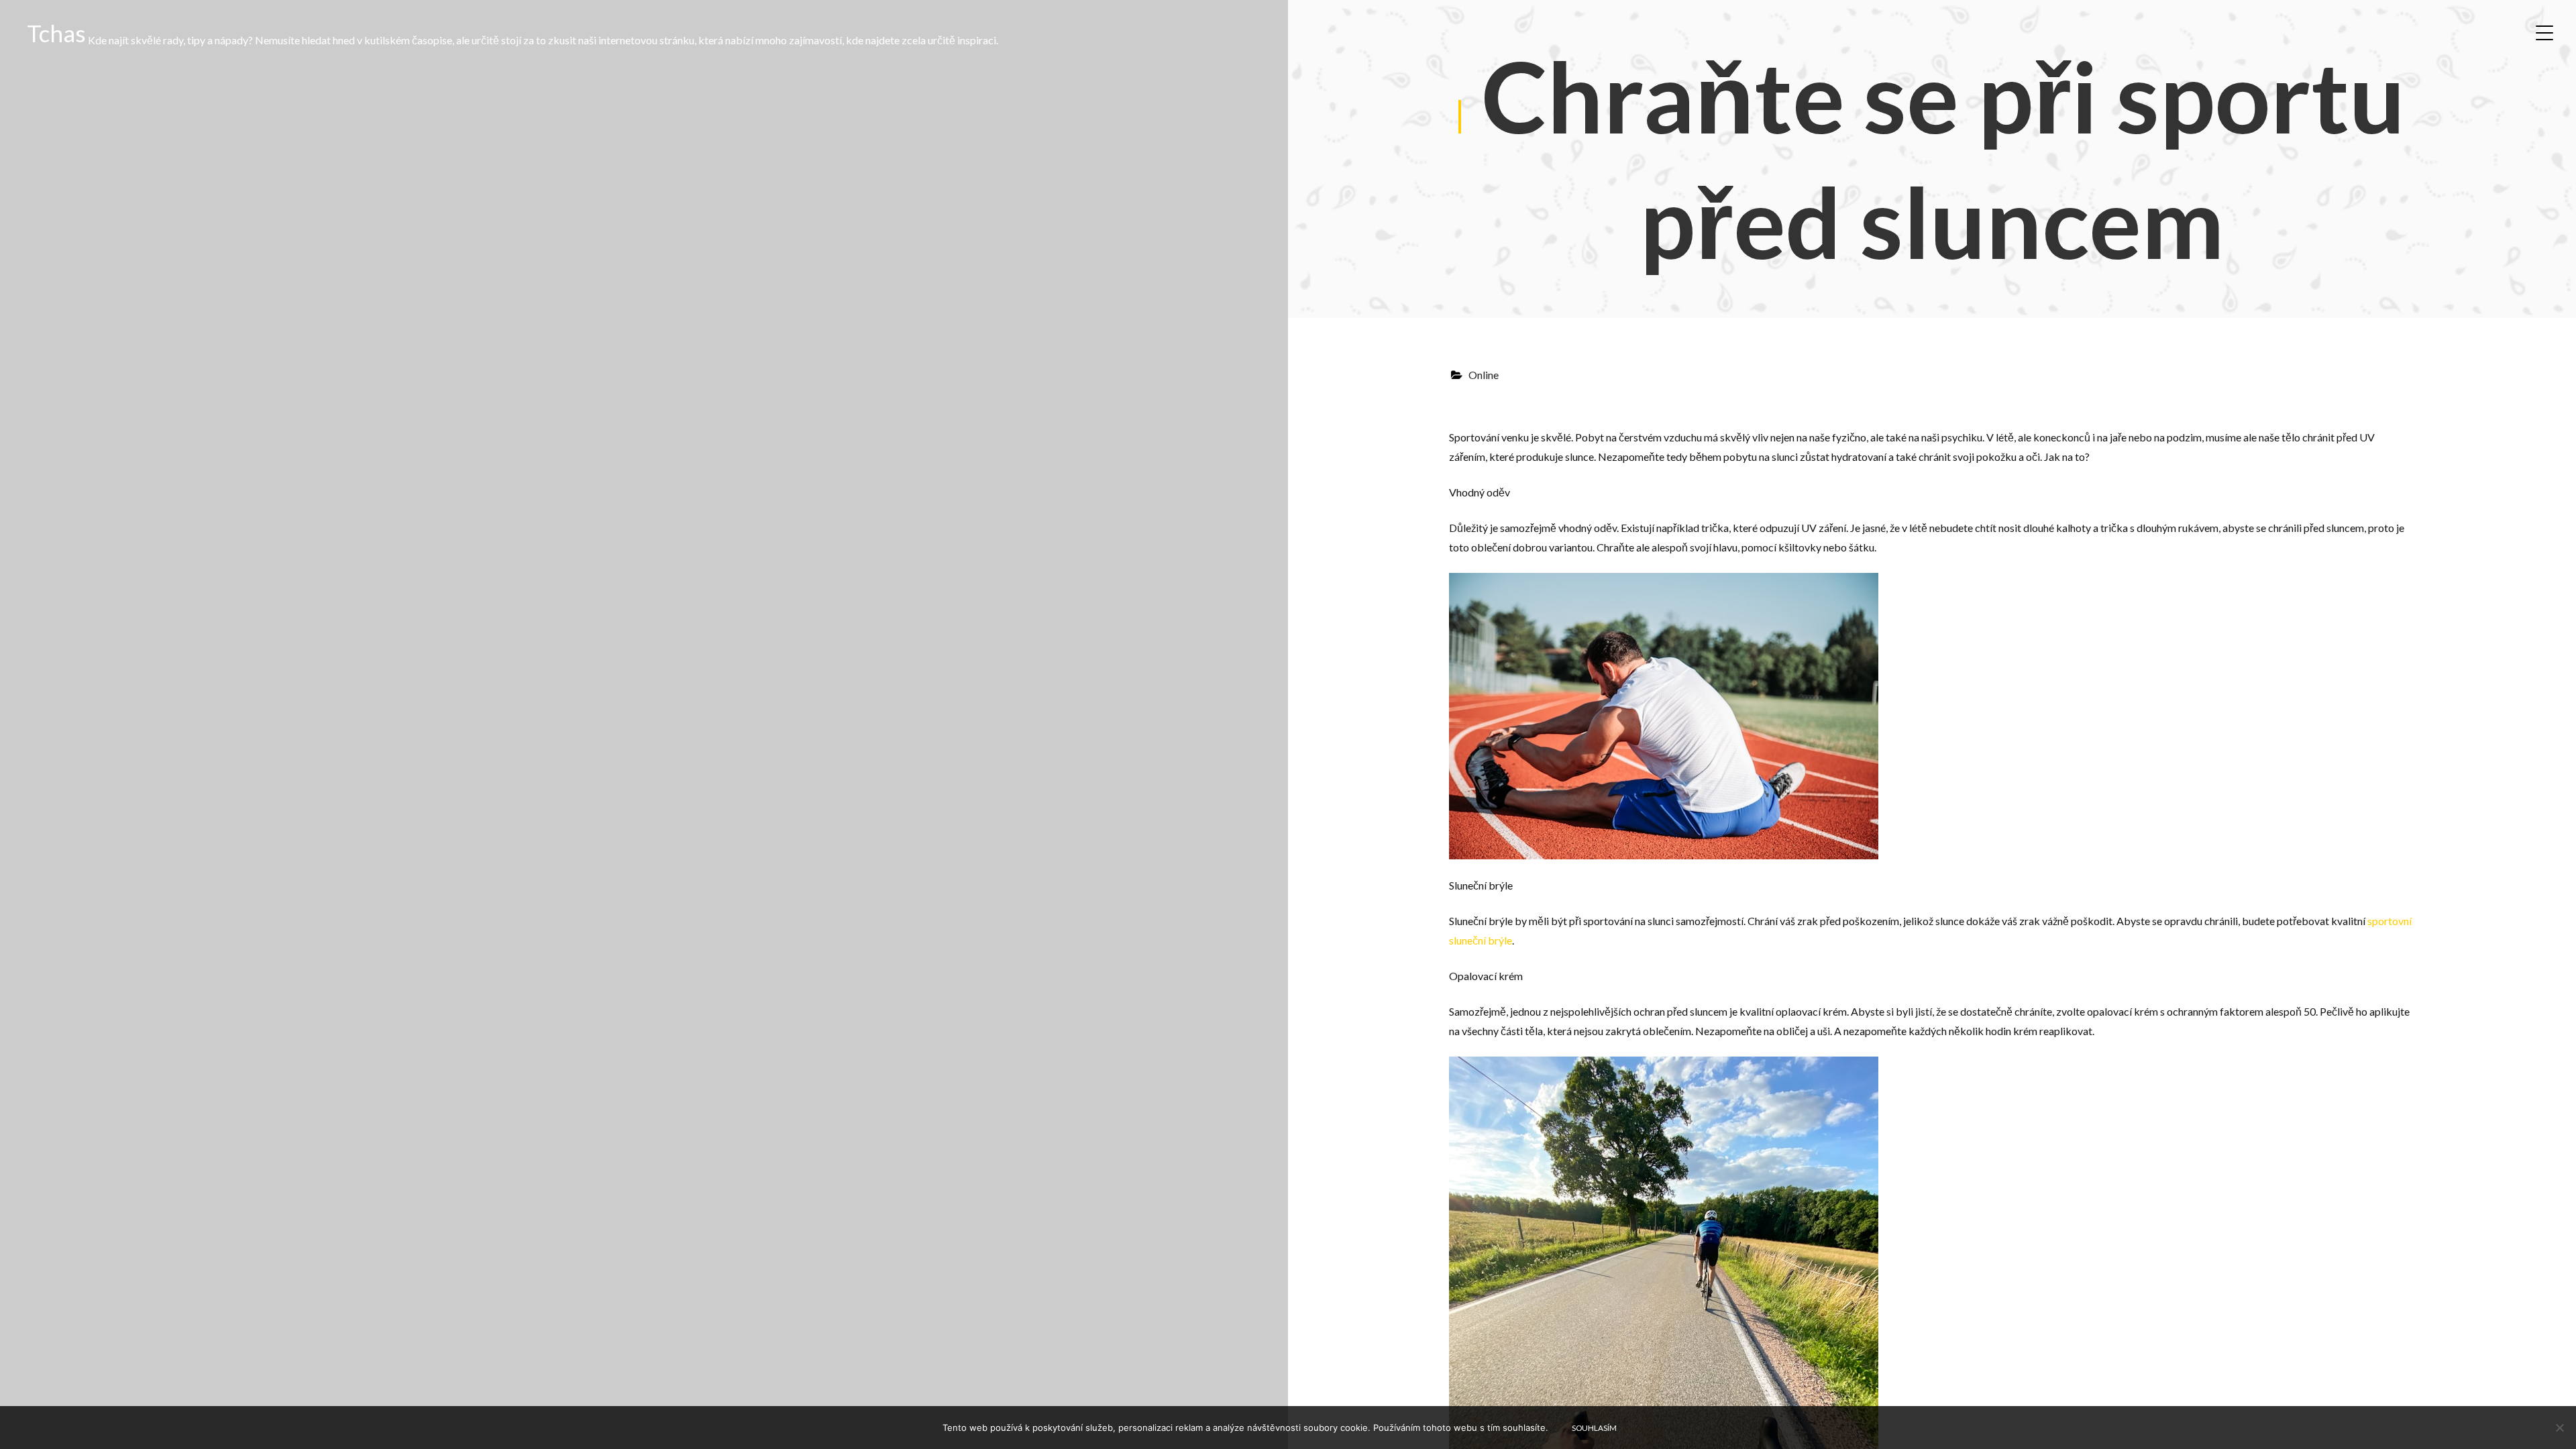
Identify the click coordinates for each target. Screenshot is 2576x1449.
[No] (2559, 1428)
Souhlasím (1594, 1428)
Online (1484, 375)
